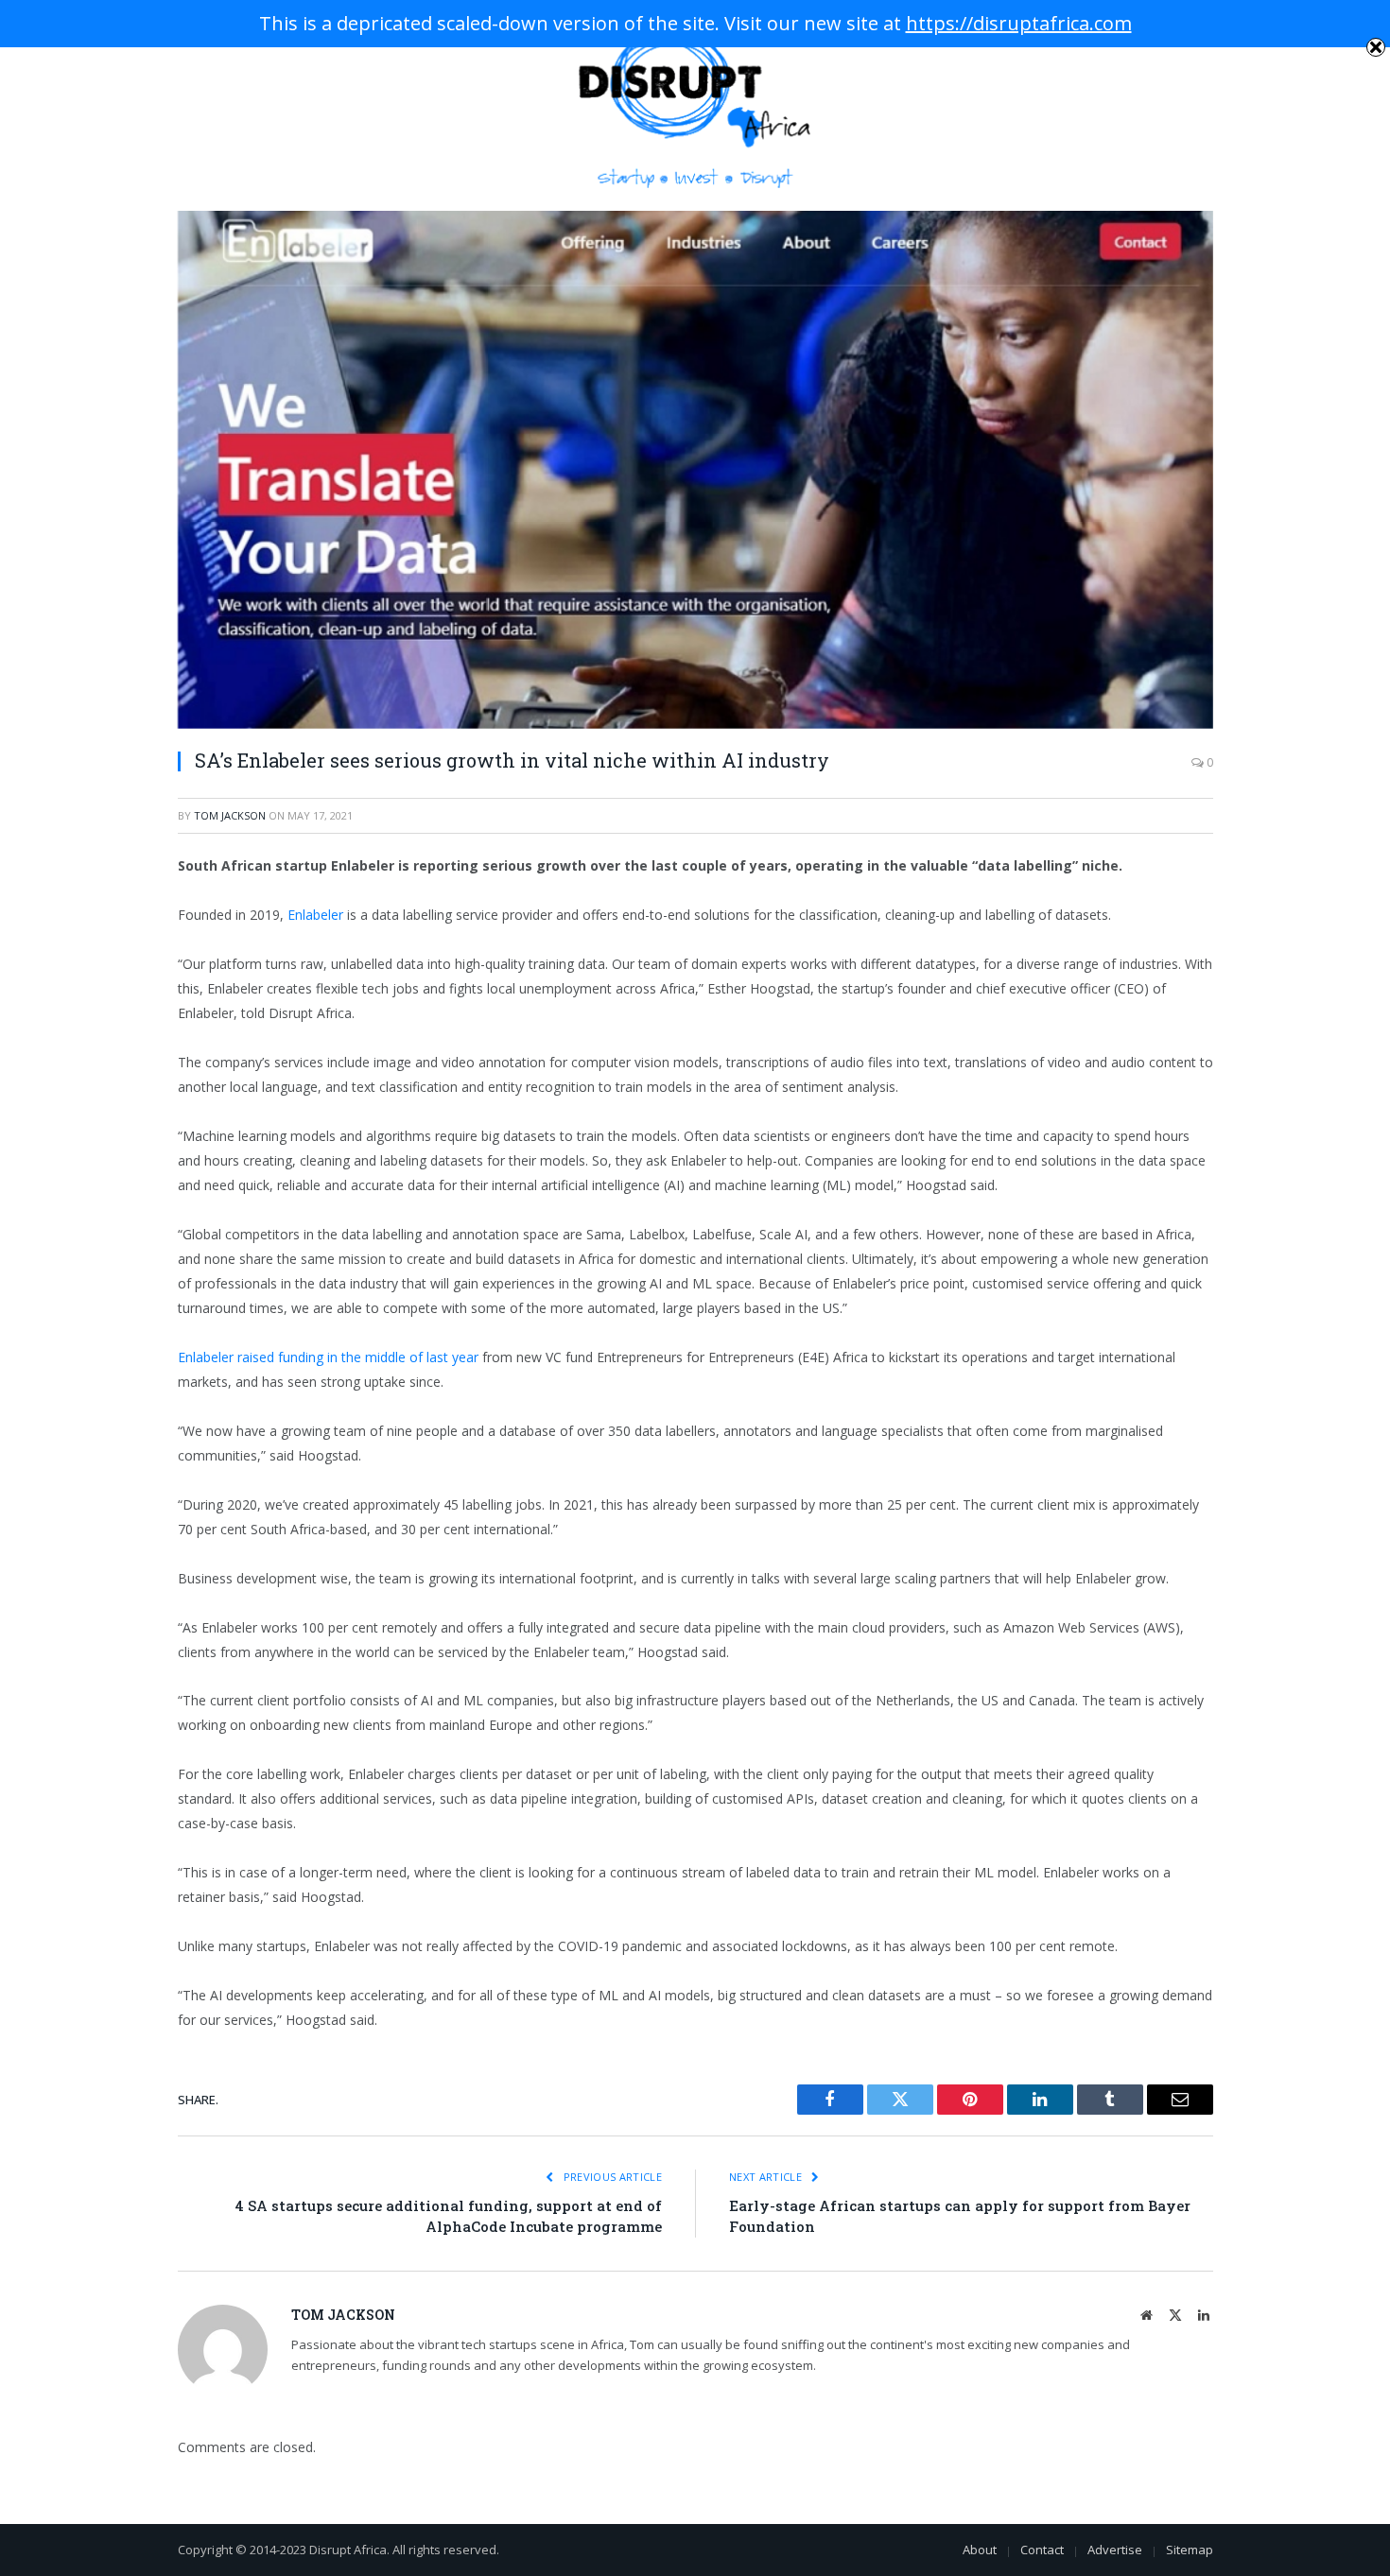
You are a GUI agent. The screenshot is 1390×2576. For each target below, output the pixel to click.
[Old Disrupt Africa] (695, 105)
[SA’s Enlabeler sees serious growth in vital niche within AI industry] (695, 470)
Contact (1042, 2550)
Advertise (1115, 2550)
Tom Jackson (230, 815)
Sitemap (1190, 2550)
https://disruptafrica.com (1019, 23)
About (980, 2550)
